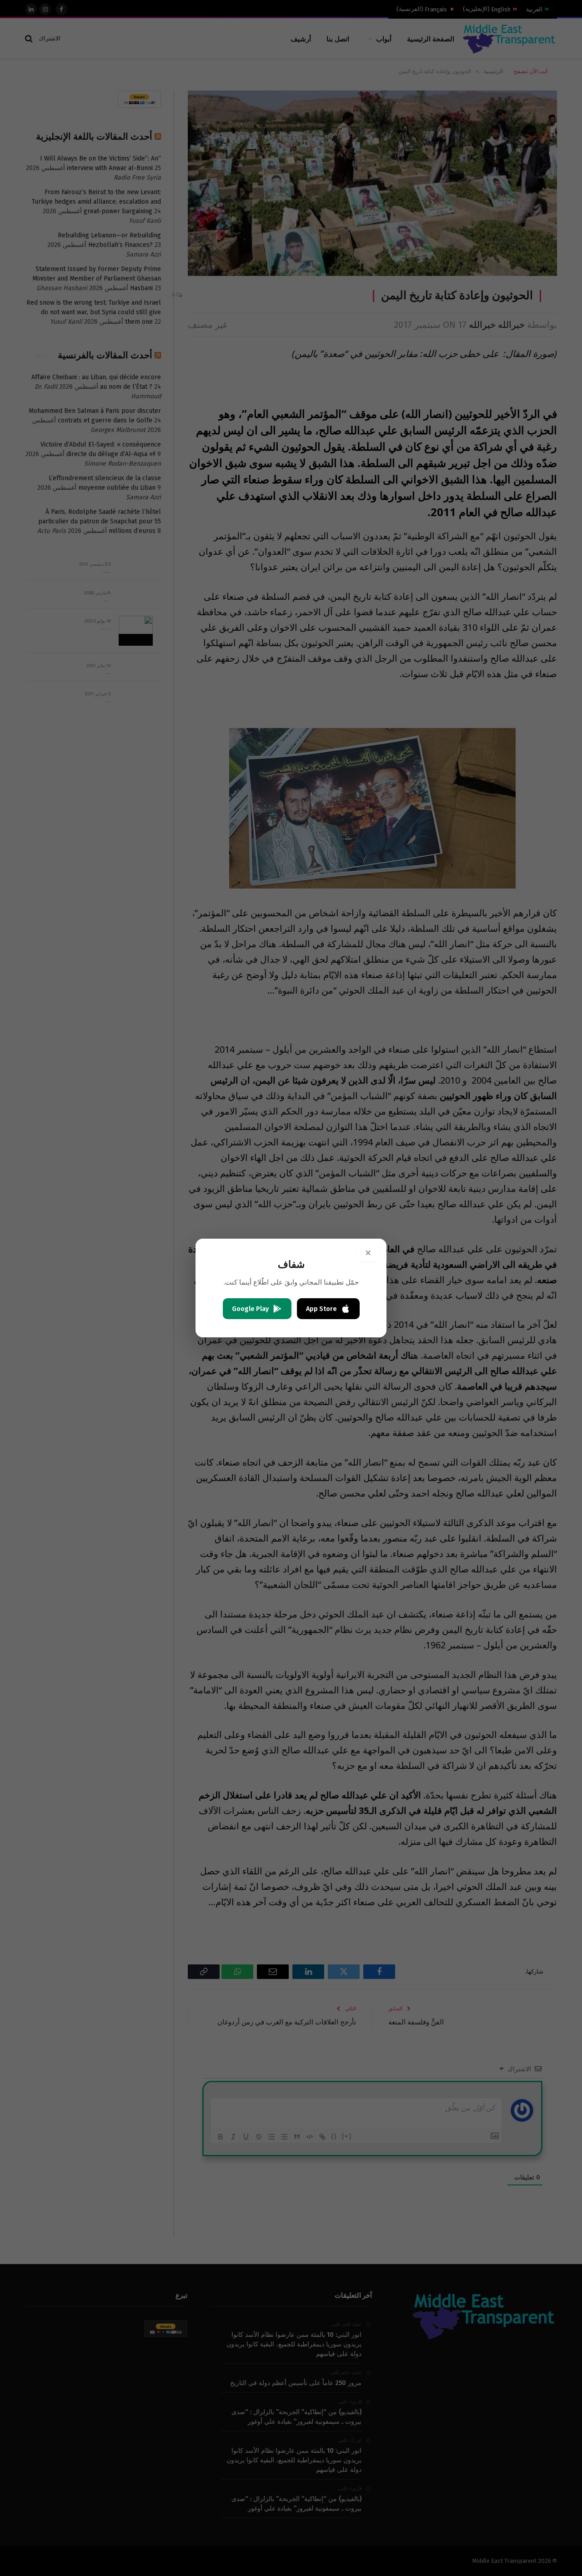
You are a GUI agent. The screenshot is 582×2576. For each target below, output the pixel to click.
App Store (321, 1309)
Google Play (250, 1309)
